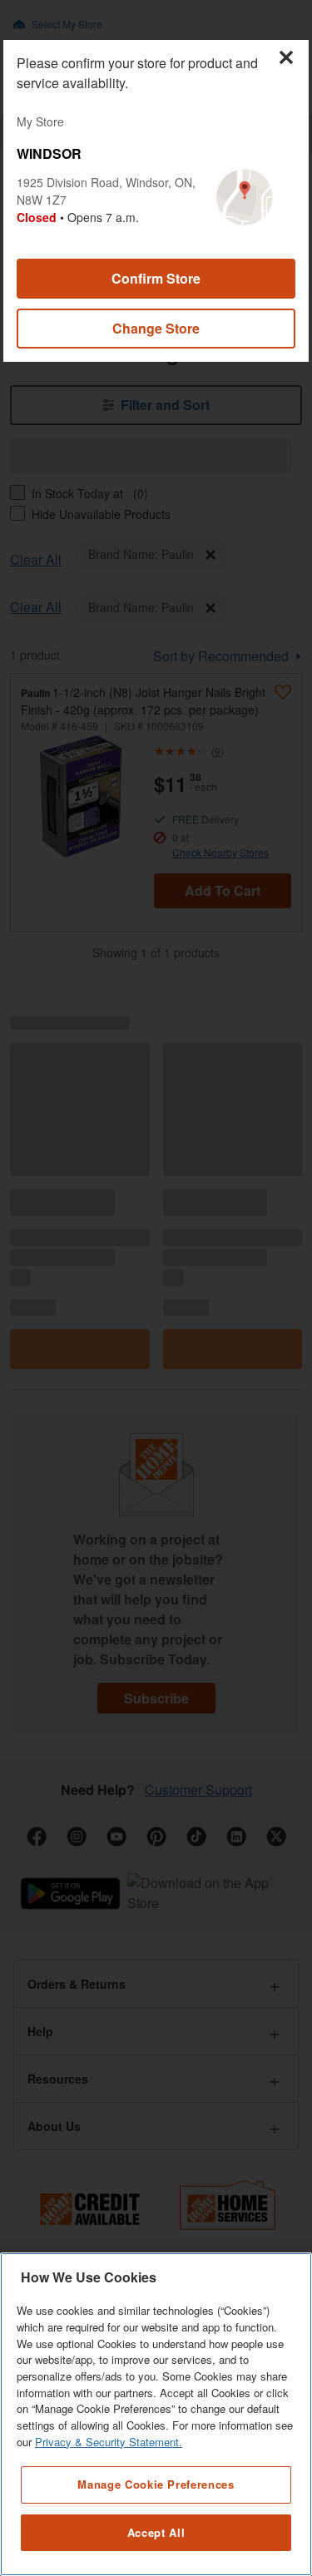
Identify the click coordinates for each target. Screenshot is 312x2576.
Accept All (156, 2532)
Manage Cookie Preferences (156, 2484)
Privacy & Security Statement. (109, 2442)
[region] (156, 2414)
